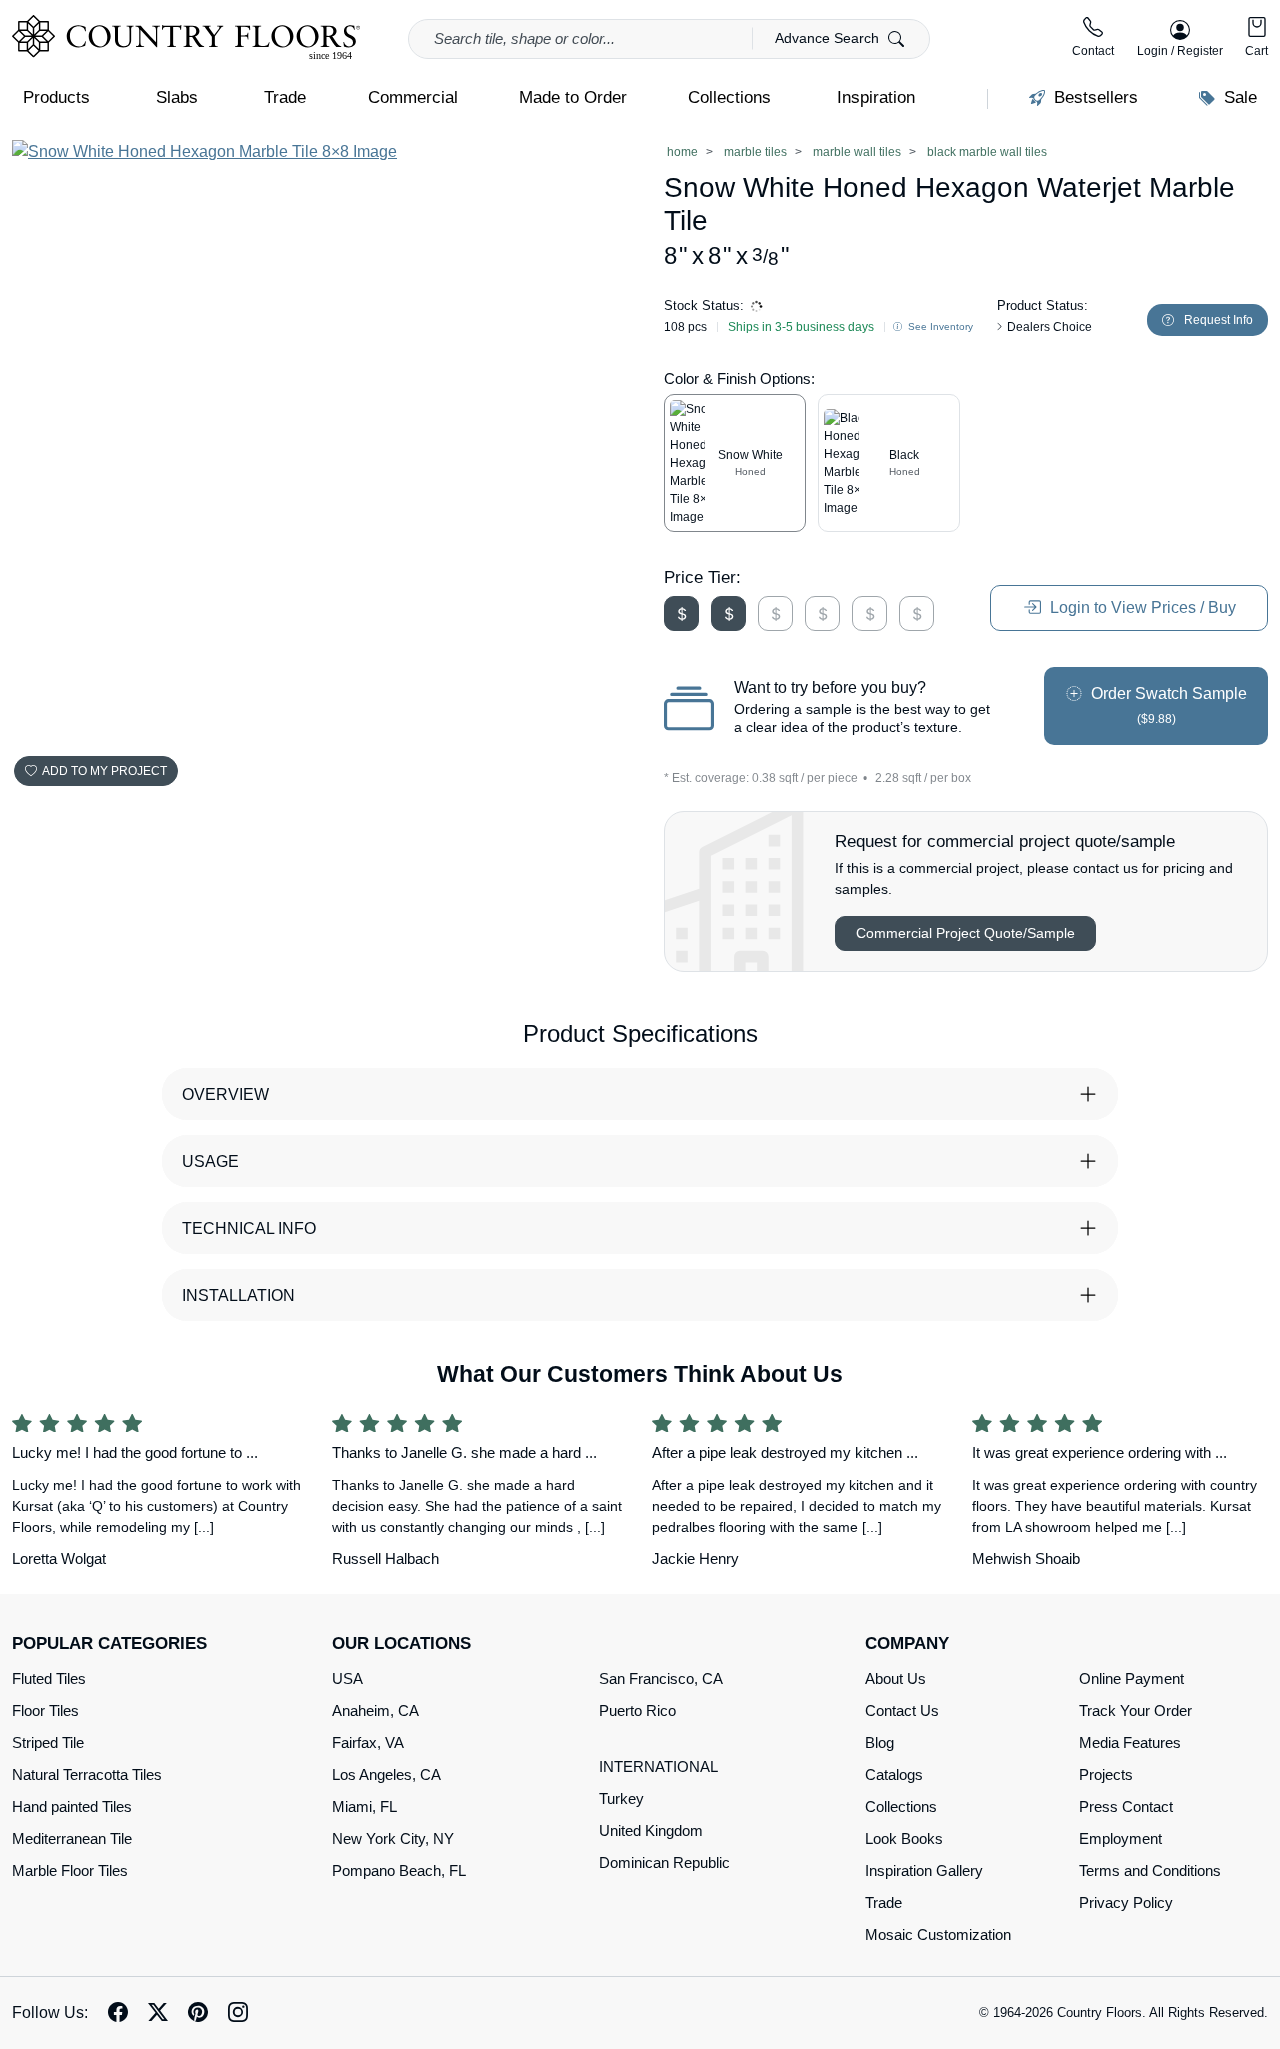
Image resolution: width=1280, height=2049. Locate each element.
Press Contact (1126, 1806)
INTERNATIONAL (658, 1766)
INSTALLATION (238, 1295)
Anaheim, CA (375, 1710)
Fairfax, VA (368, 1742)
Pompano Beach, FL (399, 1870)
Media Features (1130, 1742)
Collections (901, 1806)
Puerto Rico (637, 1710)
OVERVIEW (225, 1094)
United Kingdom (651, 1830)
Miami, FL (364, 1806)
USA (347, 1678)
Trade (883, 1902)
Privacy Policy (1126, 1902)
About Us (895, 1678)
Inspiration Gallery (924, 1870)
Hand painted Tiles (72, 1806)
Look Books (904, 1838)
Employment (1120, 1838)
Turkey (621, 1798)
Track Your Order (1135, 1710)
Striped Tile (48, 1742)
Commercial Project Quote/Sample (965, 933)
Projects (1106, 1774)
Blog (879, 1742)
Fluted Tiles (49, 1678)
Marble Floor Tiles (70, 1870)
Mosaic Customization (938, 1934)
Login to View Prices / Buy (1141, 607)
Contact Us (902, 1710)
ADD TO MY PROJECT (104, 771)
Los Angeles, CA (386, 1774)
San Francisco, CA (661, 1678)
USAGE (210, 1161)
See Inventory (939, 326)
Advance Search (829, 38)
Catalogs (894, 1774)
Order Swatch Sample (1167, 705)
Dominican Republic (664, 1862)
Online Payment (1131, 1678)
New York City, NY (393, 1838)
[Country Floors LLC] (186, 37)
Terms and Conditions (1150, 1870)
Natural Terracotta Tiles (87, 1774)
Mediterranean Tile (72, 1838)
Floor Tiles (45, 1710)
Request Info (1218, 320)
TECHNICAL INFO (249, 1228)
